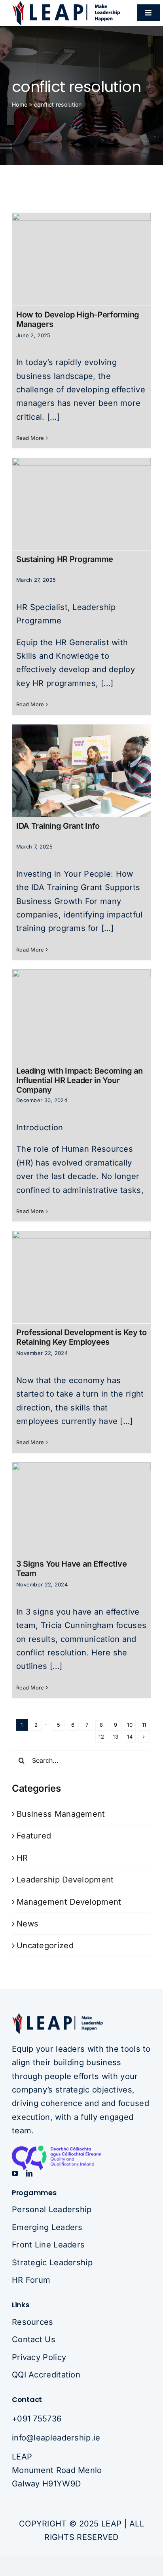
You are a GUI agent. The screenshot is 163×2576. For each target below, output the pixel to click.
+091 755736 (37, 2419)
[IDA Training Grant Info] (81, 771)
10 (130, 1725)
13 (116, 1737)
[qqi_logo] (71, 2150)
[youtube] (15, 2173)
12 (101, 1737)
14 (130, 1737)
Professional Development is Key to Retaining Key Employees (81, 1337)
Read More (30, 438)
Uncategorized (45, 1945)
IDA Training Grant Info (58, 826)
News (27, 1924)
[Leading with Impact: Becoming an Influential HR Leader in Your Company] (81, 1016)
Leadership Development (65, 1880)
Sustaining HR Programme (65, 559)
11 (144, 1725)
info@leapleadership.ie (56, 2438)
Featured (34, 1836)
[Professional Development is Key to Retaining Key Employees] (81, 1277)
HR (22, 1858)
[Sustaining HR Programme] (81, 504)
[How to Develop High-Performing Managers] (81, 259)
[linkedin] (29, 2173)
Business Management (61, 1814)
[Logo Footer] (57, 2016)
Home (20, 104)
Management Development (69, 1902)
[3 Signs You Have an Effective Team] (81, 1509)
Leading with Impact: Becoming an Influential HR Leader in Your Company (79, 1080)
